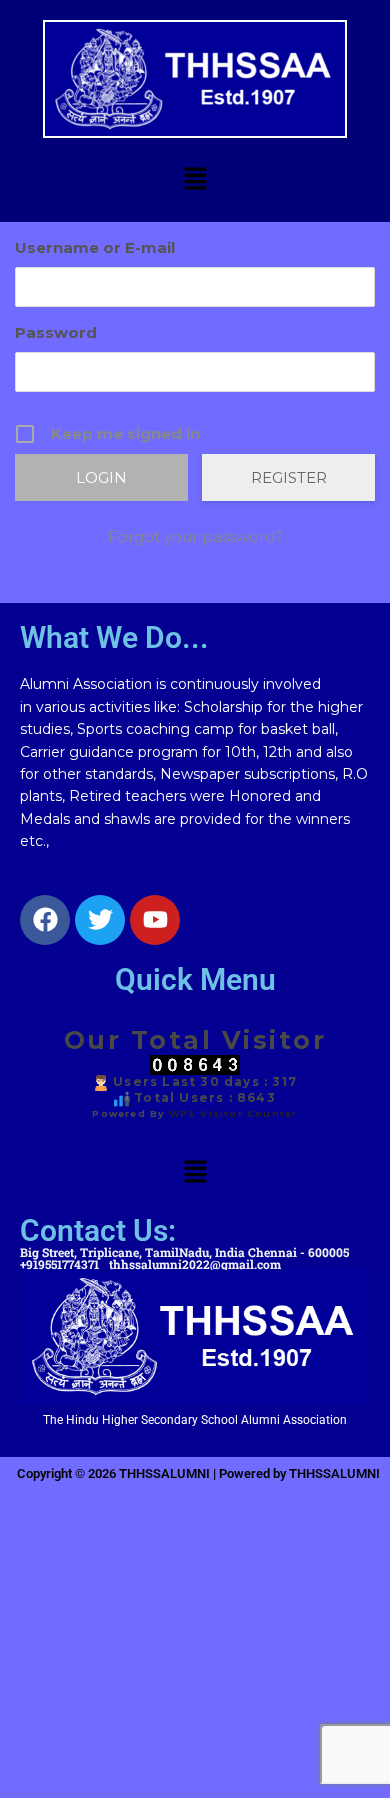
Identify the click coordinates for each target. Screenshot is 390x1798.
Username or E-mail (95, 247)
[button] (195, 180)
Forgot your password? (195, 536)
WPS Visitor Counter (233, 1113)
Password (56, 332)
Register (289, 477)
